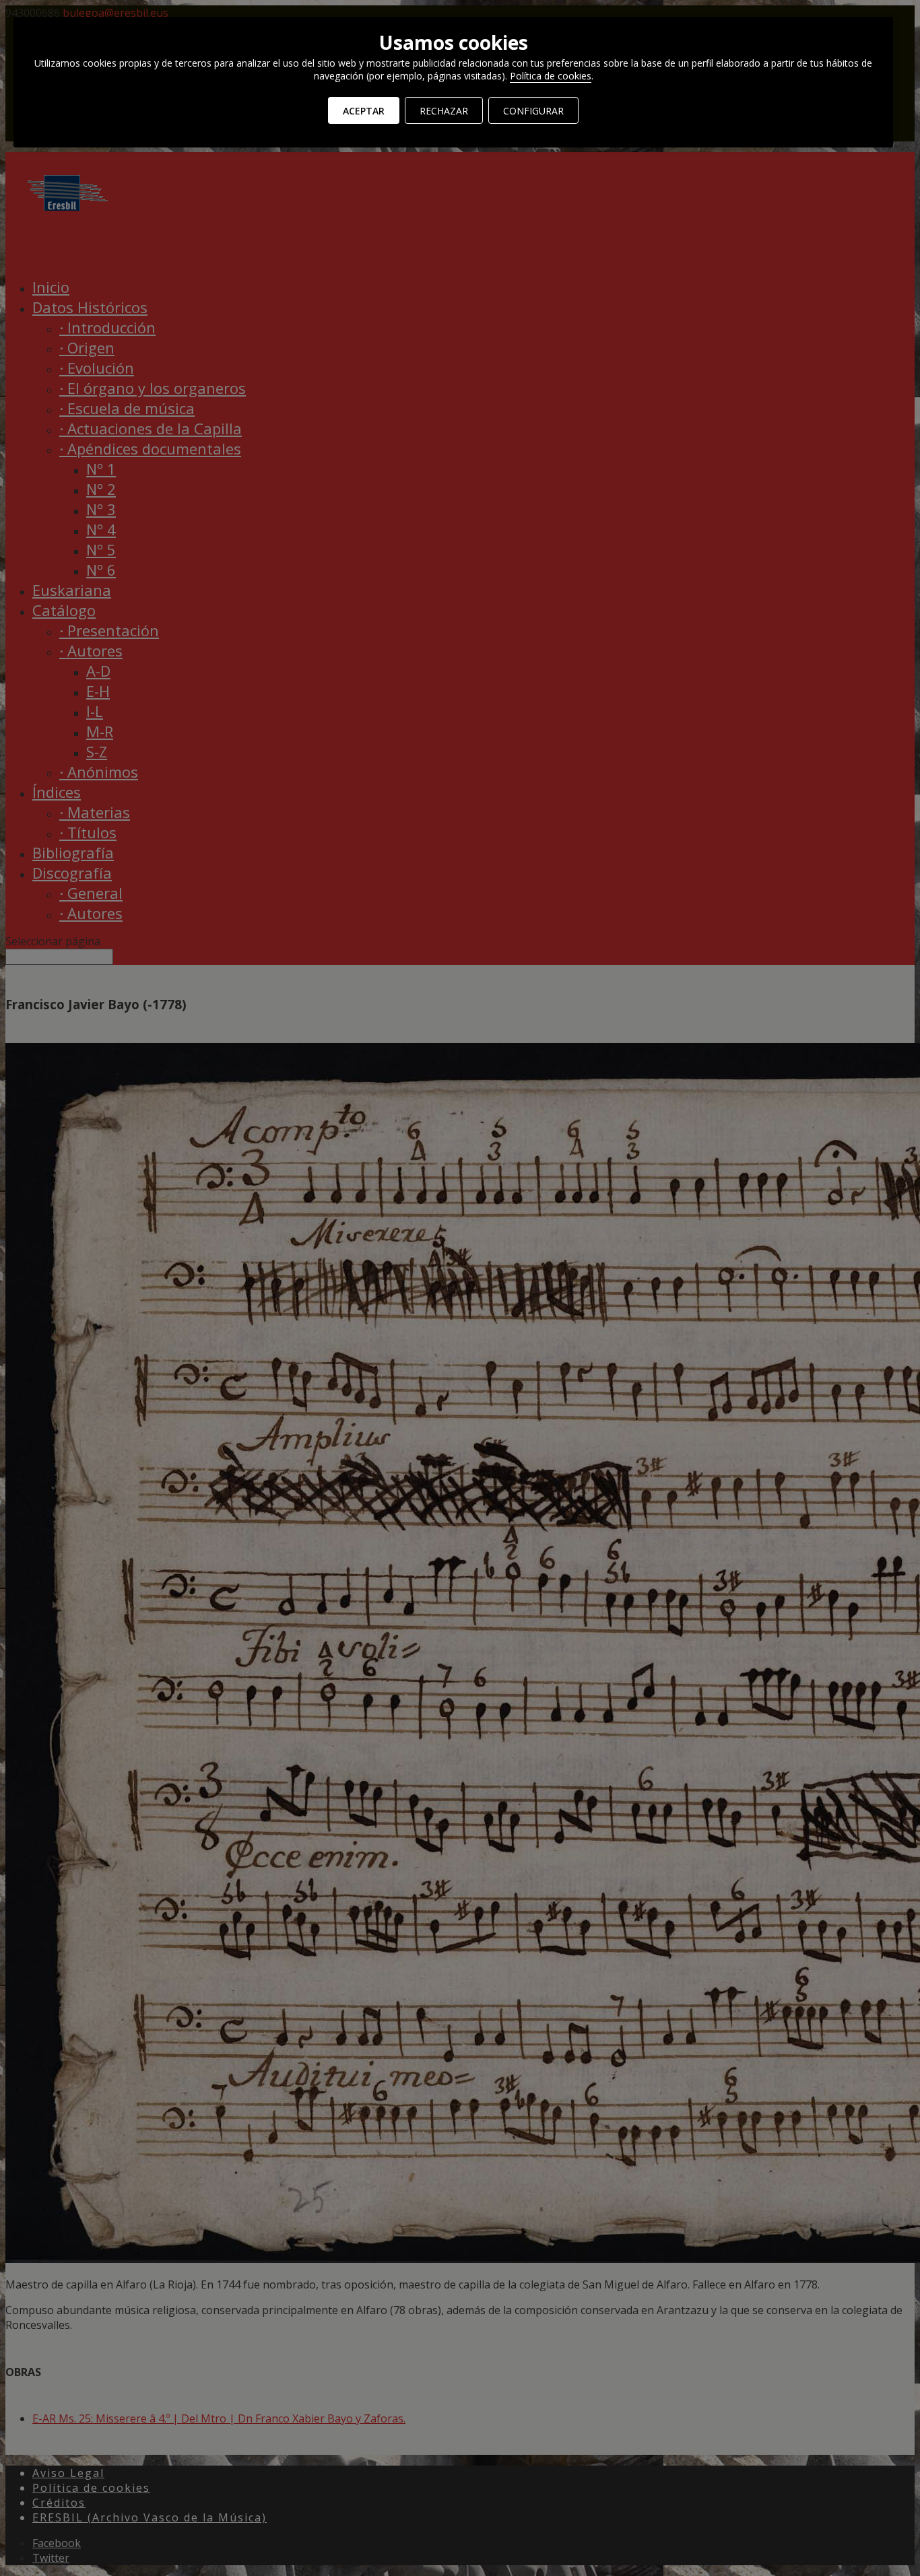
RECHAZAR (444, 111)
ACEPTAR (364, 111)
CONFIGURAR (533, 111)
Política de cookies (551, 76)
